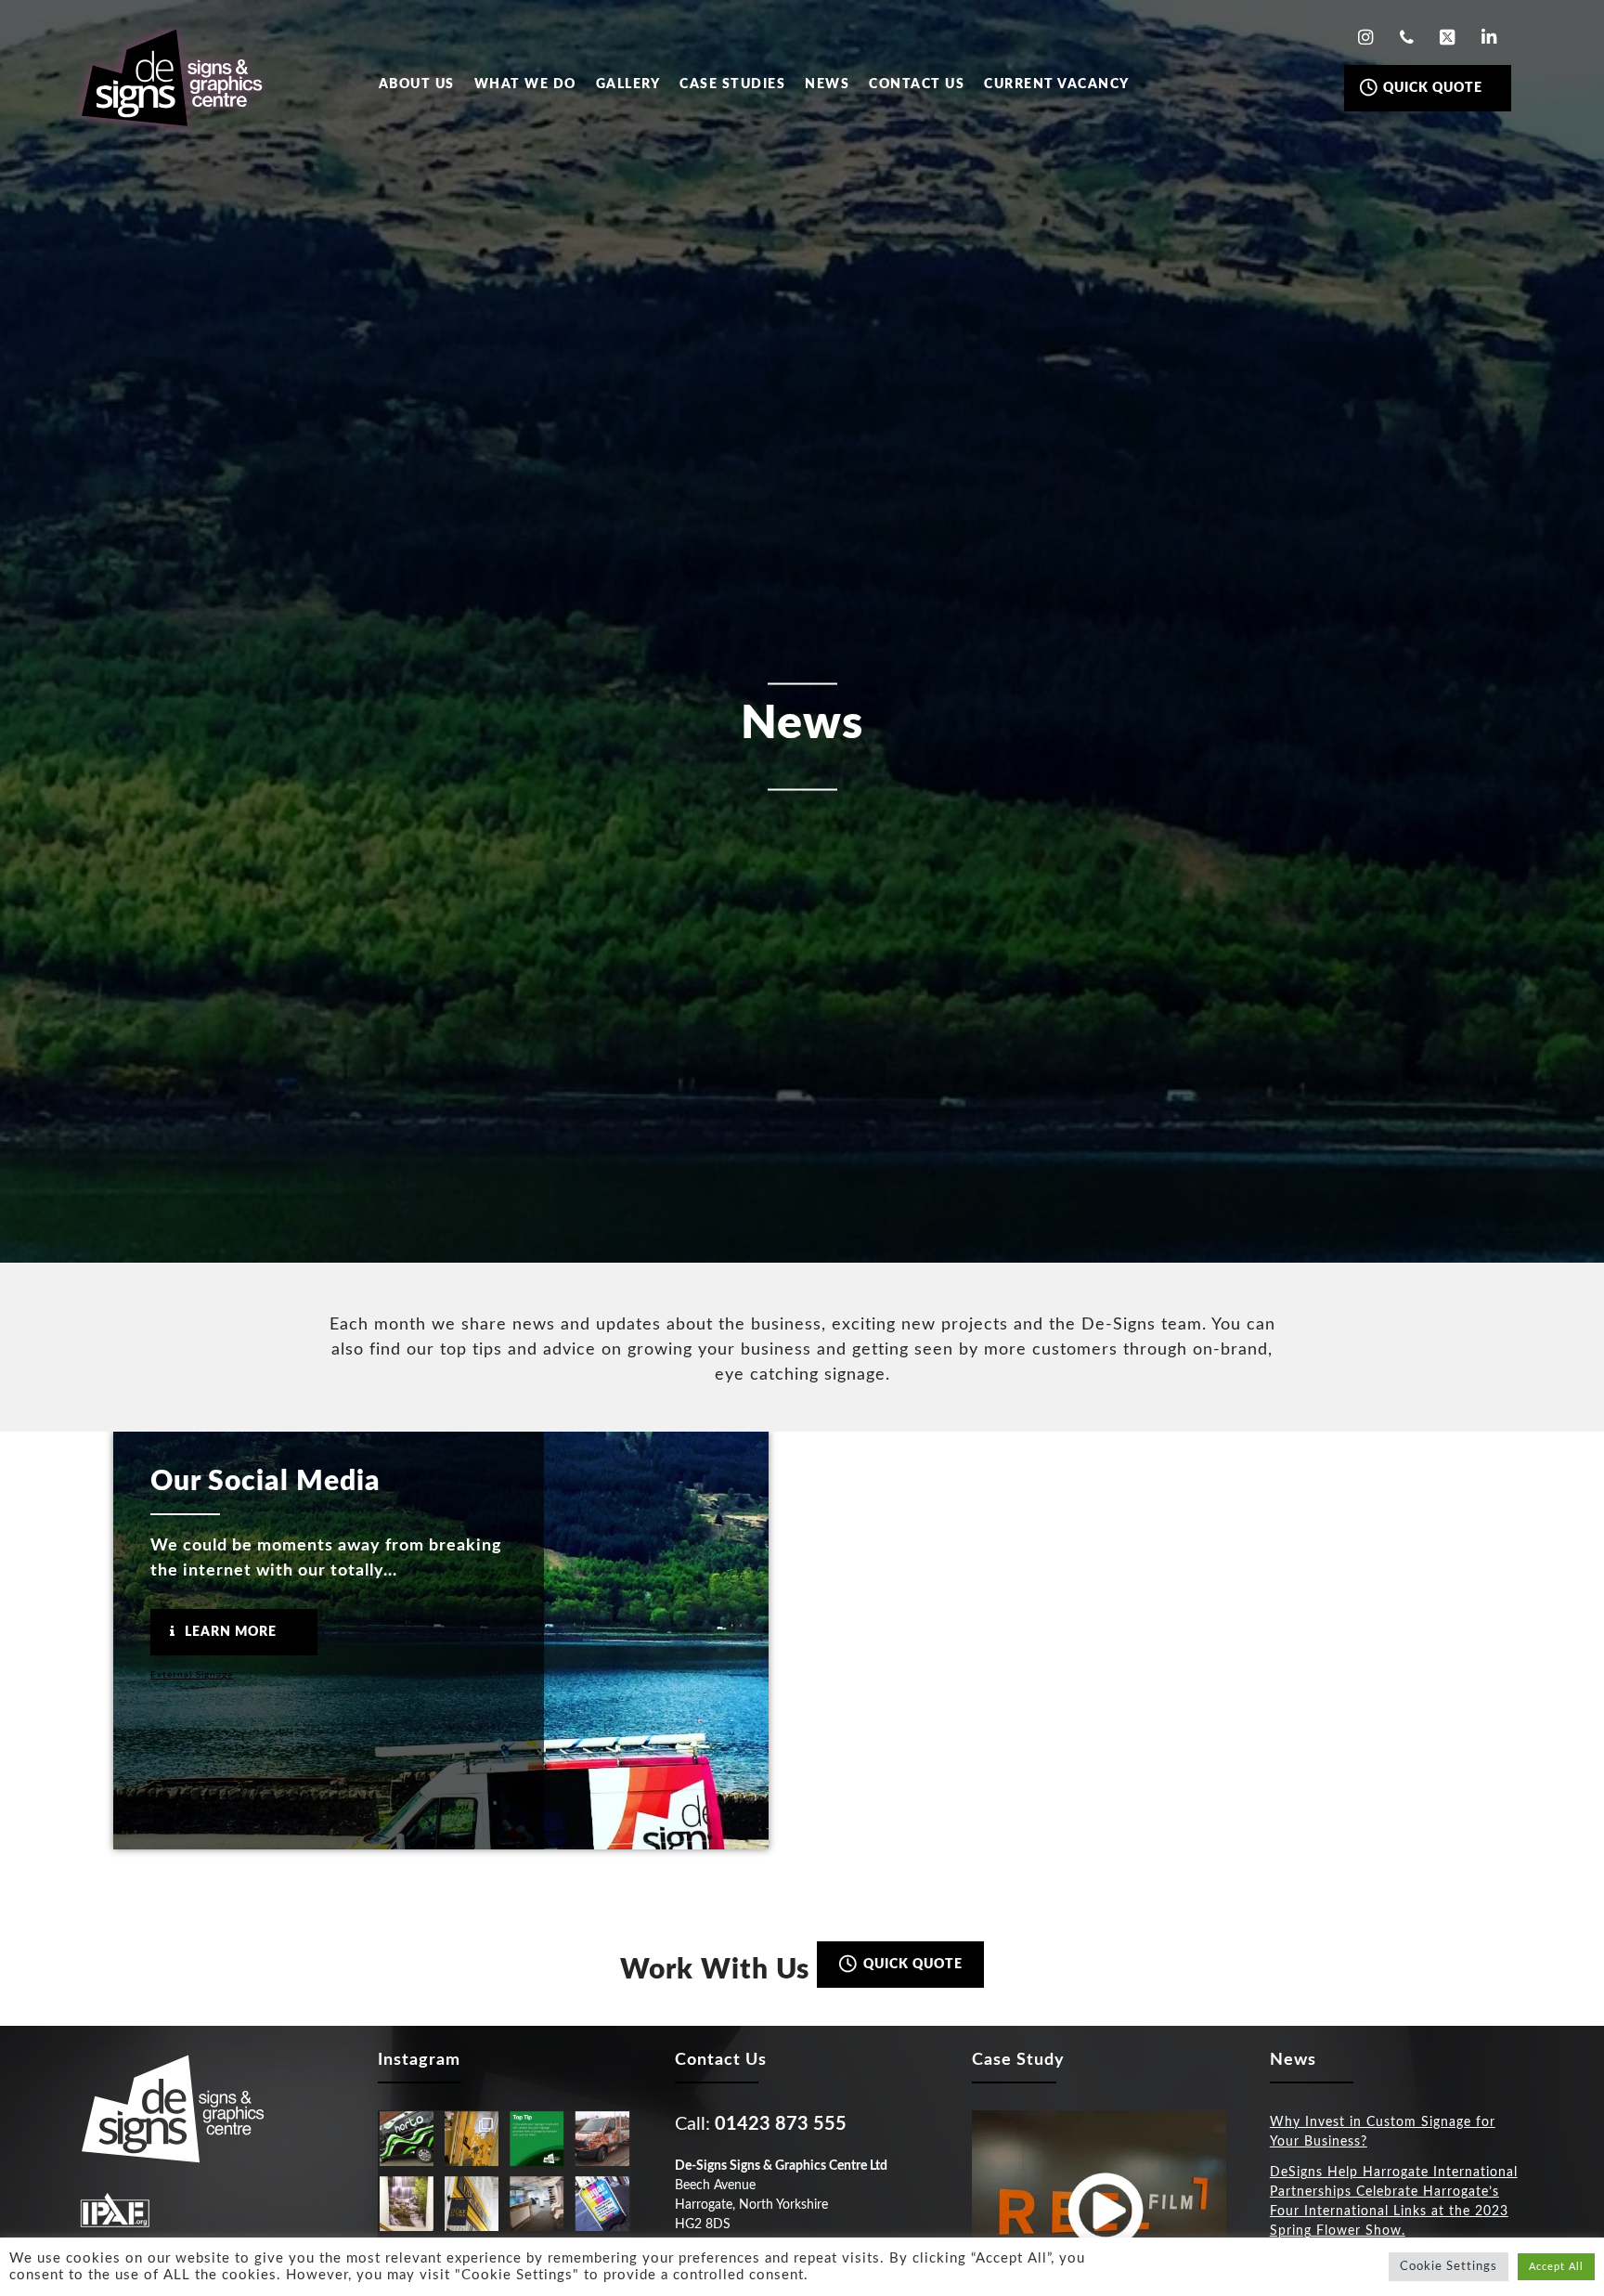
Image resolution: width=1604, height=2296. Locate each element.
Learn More (229, 1632)
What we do (525, 84)
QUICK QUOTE (1431, 88)
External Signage (192, 1675)
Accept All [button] (1556, 2267)
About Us (417, 84)
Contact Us (917, 84)
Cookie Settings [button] (1449, 2267)
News (827, 84)
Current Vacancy (1057, 84)
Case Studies (732, 84)
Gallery (628, 84)
